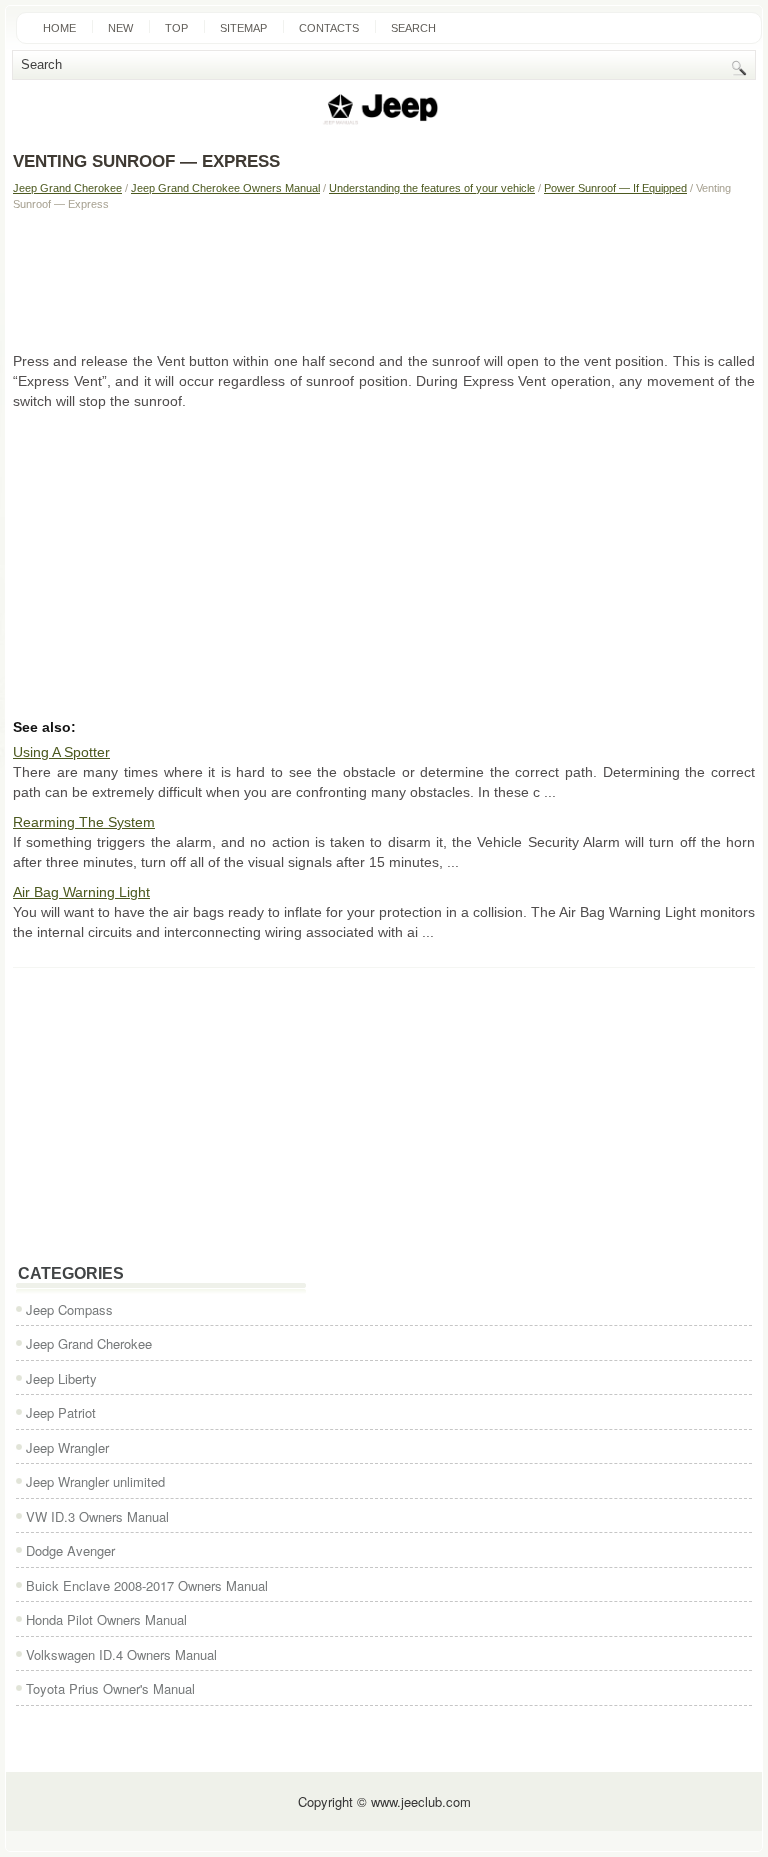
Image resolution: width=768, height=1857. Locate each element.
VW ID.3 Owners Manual (97, 1516)
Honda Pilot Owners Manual (106, 1619)
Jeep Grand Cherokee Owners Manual (225, 188)
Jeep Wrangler (67, 1447)
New (120, 28)
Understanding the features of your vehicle (432, 188)
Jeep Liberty (61, 1378)
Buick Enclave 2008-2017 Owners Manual (147, 1585)
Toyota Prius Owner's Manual (110, 1688)
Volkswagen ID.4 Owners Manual (121, 1654)
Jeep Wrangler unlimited (95, 1481)
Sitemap (243, 28)
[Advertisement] (384, 281)
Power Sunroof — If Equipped (615, 188)
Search (413, 28)
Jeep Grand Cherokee (67, 188)
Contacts (329, 28)
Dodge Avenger (70, 1550)
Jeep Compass (69, 1309)
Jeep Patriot (61, 1412)
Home (59, 28)
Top (176, 28)
